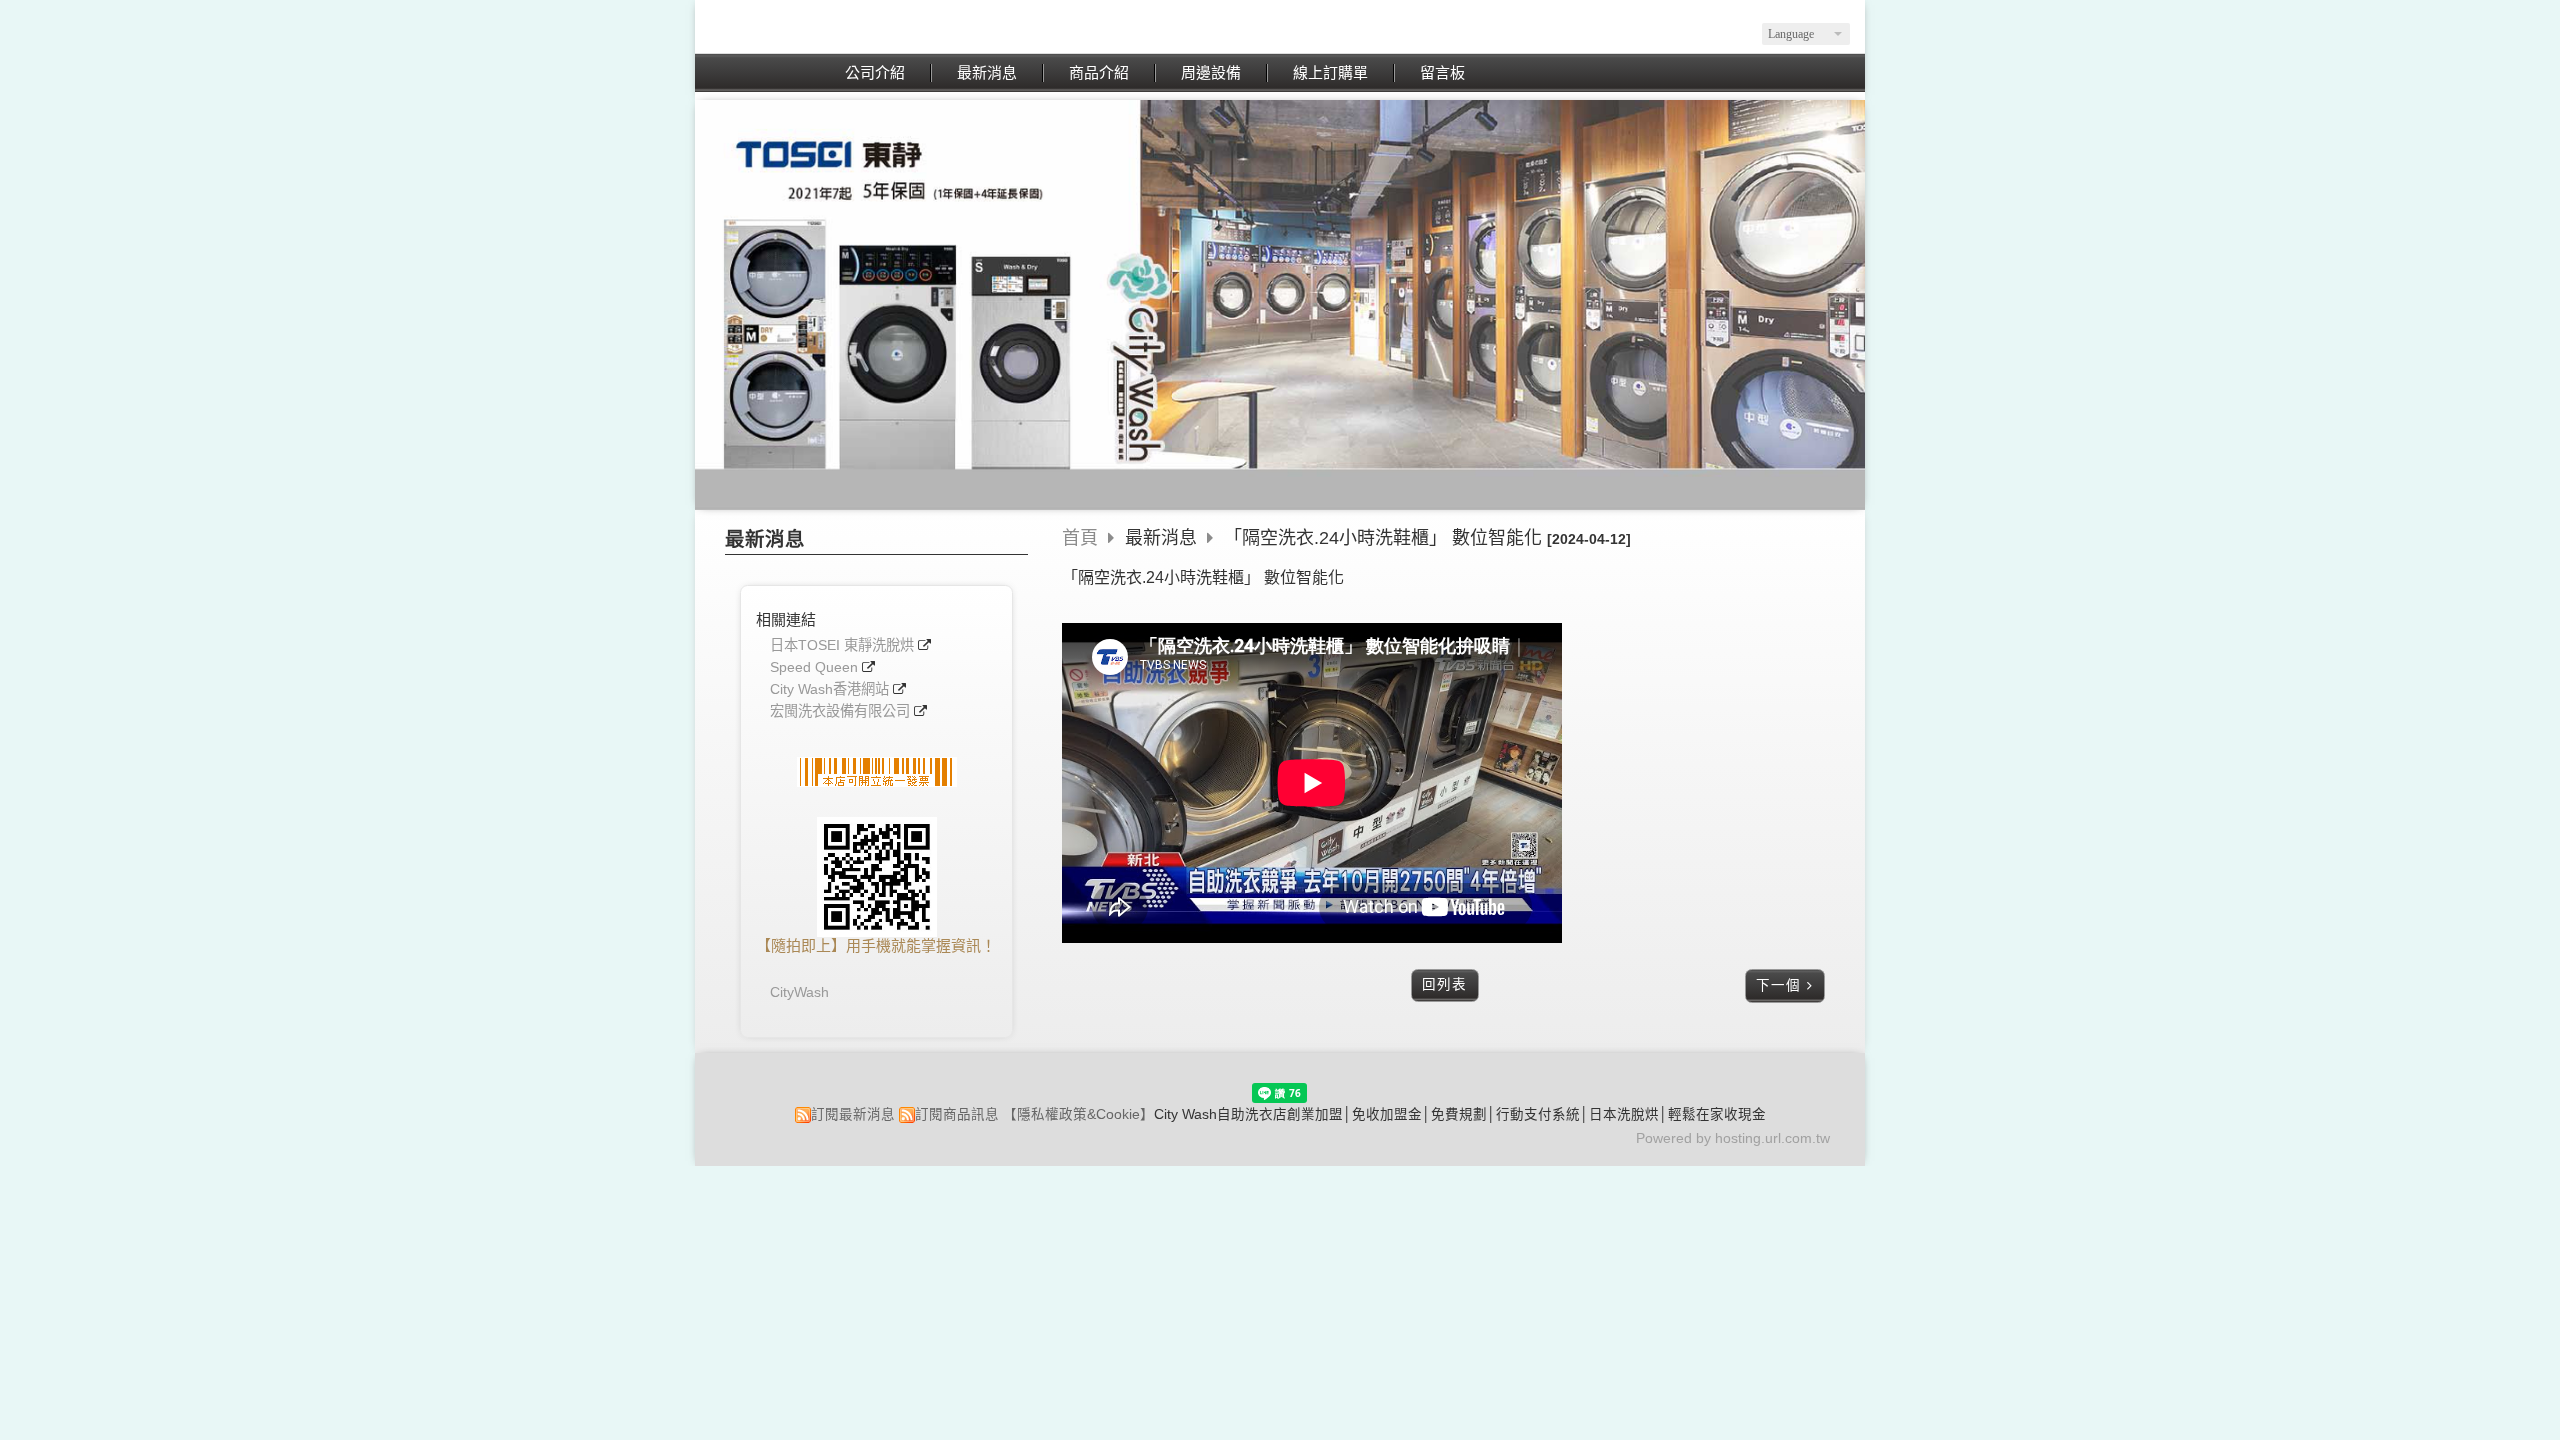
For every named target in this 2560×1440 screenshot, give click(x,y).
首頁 (1080, 538)
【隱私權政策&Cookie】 (1078, 1114)
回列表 (1444, 984)
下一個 (1778, 985)
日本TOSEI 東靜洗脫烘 (842, 645)
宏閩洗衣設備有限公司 (840, 711)
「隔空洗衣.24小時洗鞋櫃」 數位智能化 (1383, 538)
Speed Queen (814, 667)
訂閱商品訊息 (957, 1114)
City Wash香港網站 (829, 689)
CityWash (799, 992)
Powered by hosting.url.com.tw (1733, 1138)
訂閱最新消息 (853, 1114)
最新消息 (1163, 538)
